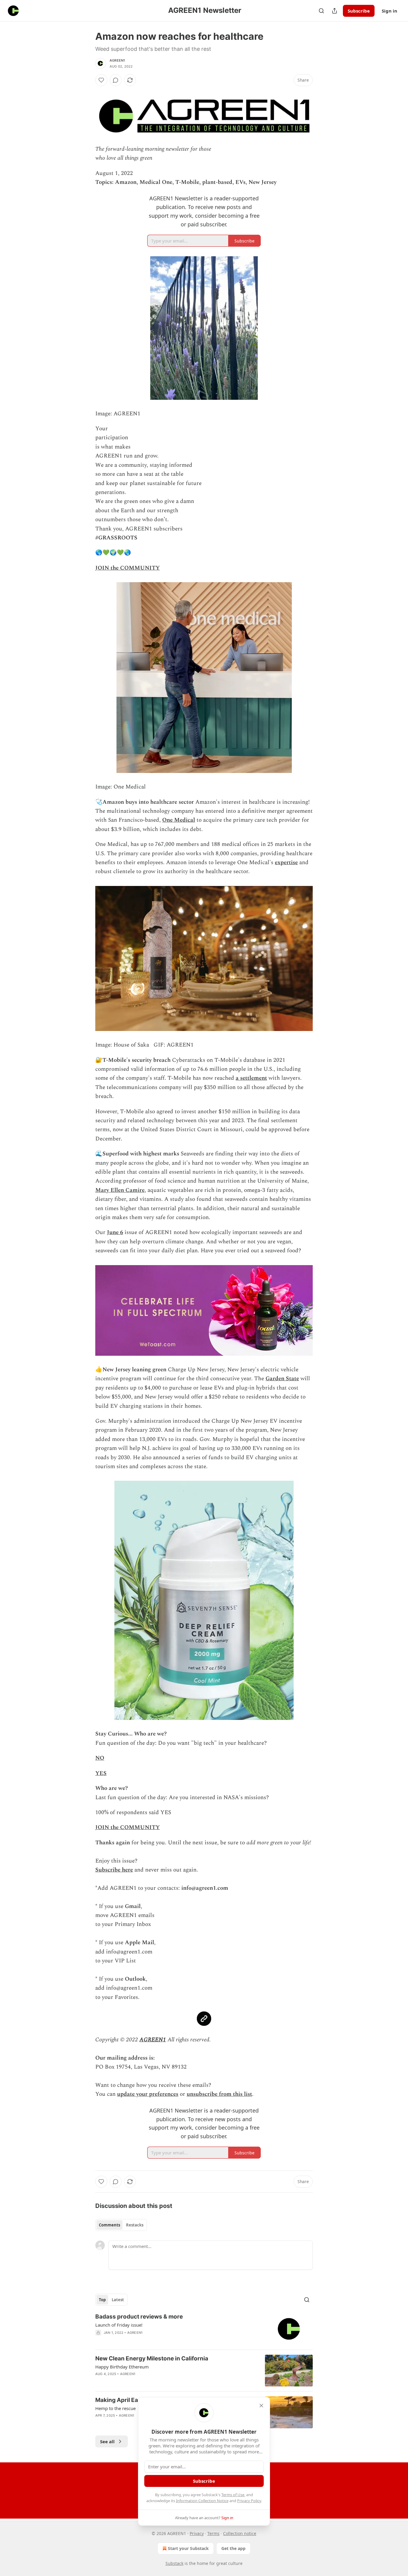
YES (101, 1773)
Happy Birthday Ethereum (122, 2367)
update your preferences (148, 2094)
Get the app (233, 2548)
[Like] (101, 80)
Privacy (197, 2533)
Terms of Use (233, 2495)
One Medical (179, 820)
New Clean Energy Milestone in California (152, 2358)
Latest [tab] (118, 2300)
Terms (213, 2533)
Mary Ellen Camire (120, 1190)
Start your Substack (188, 2548)
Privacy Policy (249, 2501)
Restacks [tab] (135, 2225)
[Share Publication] (335, 11)
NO (100, 1758)
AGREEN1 (117, 60)
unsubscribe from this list (219, 2094)
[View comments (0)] (116, 80)
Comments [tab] (109, 2225)
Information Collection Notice (202, 2501)
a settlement (251, 1078)
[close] (261, 2406)
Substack (174, 2563)
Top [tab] (102, 2300)
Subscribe (359, 11)
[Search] (321, 11)
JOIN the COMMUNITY (128, 568)
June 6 (115, 1232)
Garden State (282, 1379)
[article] (204, 2329)
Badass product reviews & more (139, 2317)
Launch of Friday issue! (119, 2325)
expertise (286, 863)
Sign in (389, 11)
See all (107, 2441)
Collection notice (240, 2533)
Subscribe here (114, 1870)
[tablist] (121, 2225)
